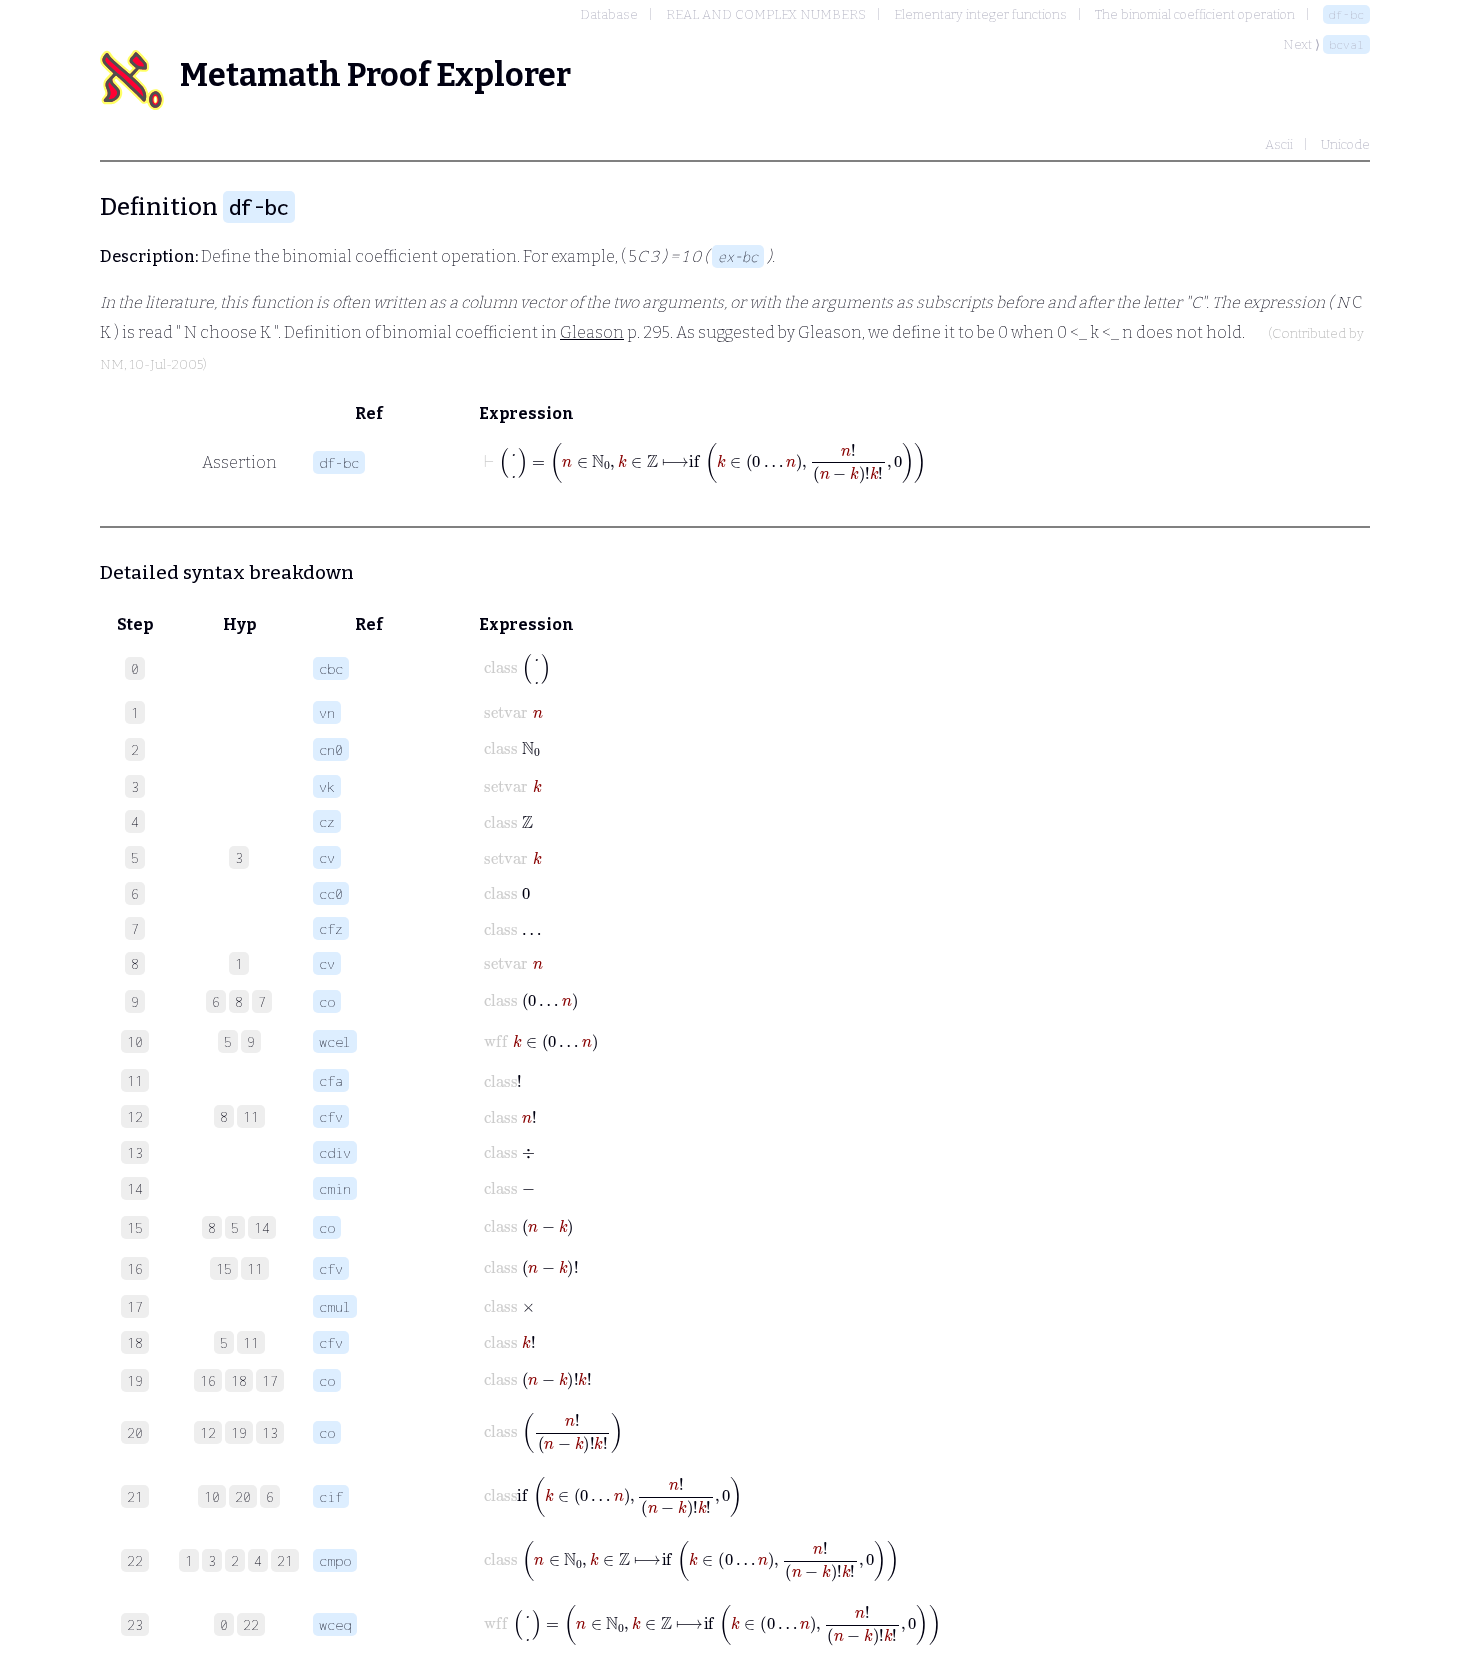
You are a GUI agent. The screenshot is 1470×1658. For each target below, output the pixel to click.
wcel (335, 1041)
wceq (335, 1624)
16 (208, 1380)
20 (243, 1496)
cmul (335, 1306)
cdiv (335, 1152)
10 (212, 1496)
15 (224, 1268)
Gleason (592, 332)
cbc (331, 668)
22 (251, 1624)
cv (327, 857)
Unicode (1345, 144)
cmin (335, 1188)
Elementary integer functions (980, 14)
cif (331, 1496)
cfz (331, 928)
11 (251, 1116)
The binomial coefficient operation (1195, 14)
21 (285, 1560)
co (327, 1001)
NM (112, 365)
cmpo (335, 1560)
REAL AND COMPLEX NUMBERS (766, 14)
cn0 (331, 749)
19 (239, 1432)
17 (270, 1380)
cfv (331, 1116)
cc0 (331, 893)
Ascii (1279, 144)
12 (208, 1432)
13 (270, 1432)
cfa (331, 1080)
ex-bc (738, 256)
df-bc (1346, 14)
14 (262, 1227)
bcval (1346, 44)
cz (327, 821)
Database (609, 14)
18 (239, 1380)
